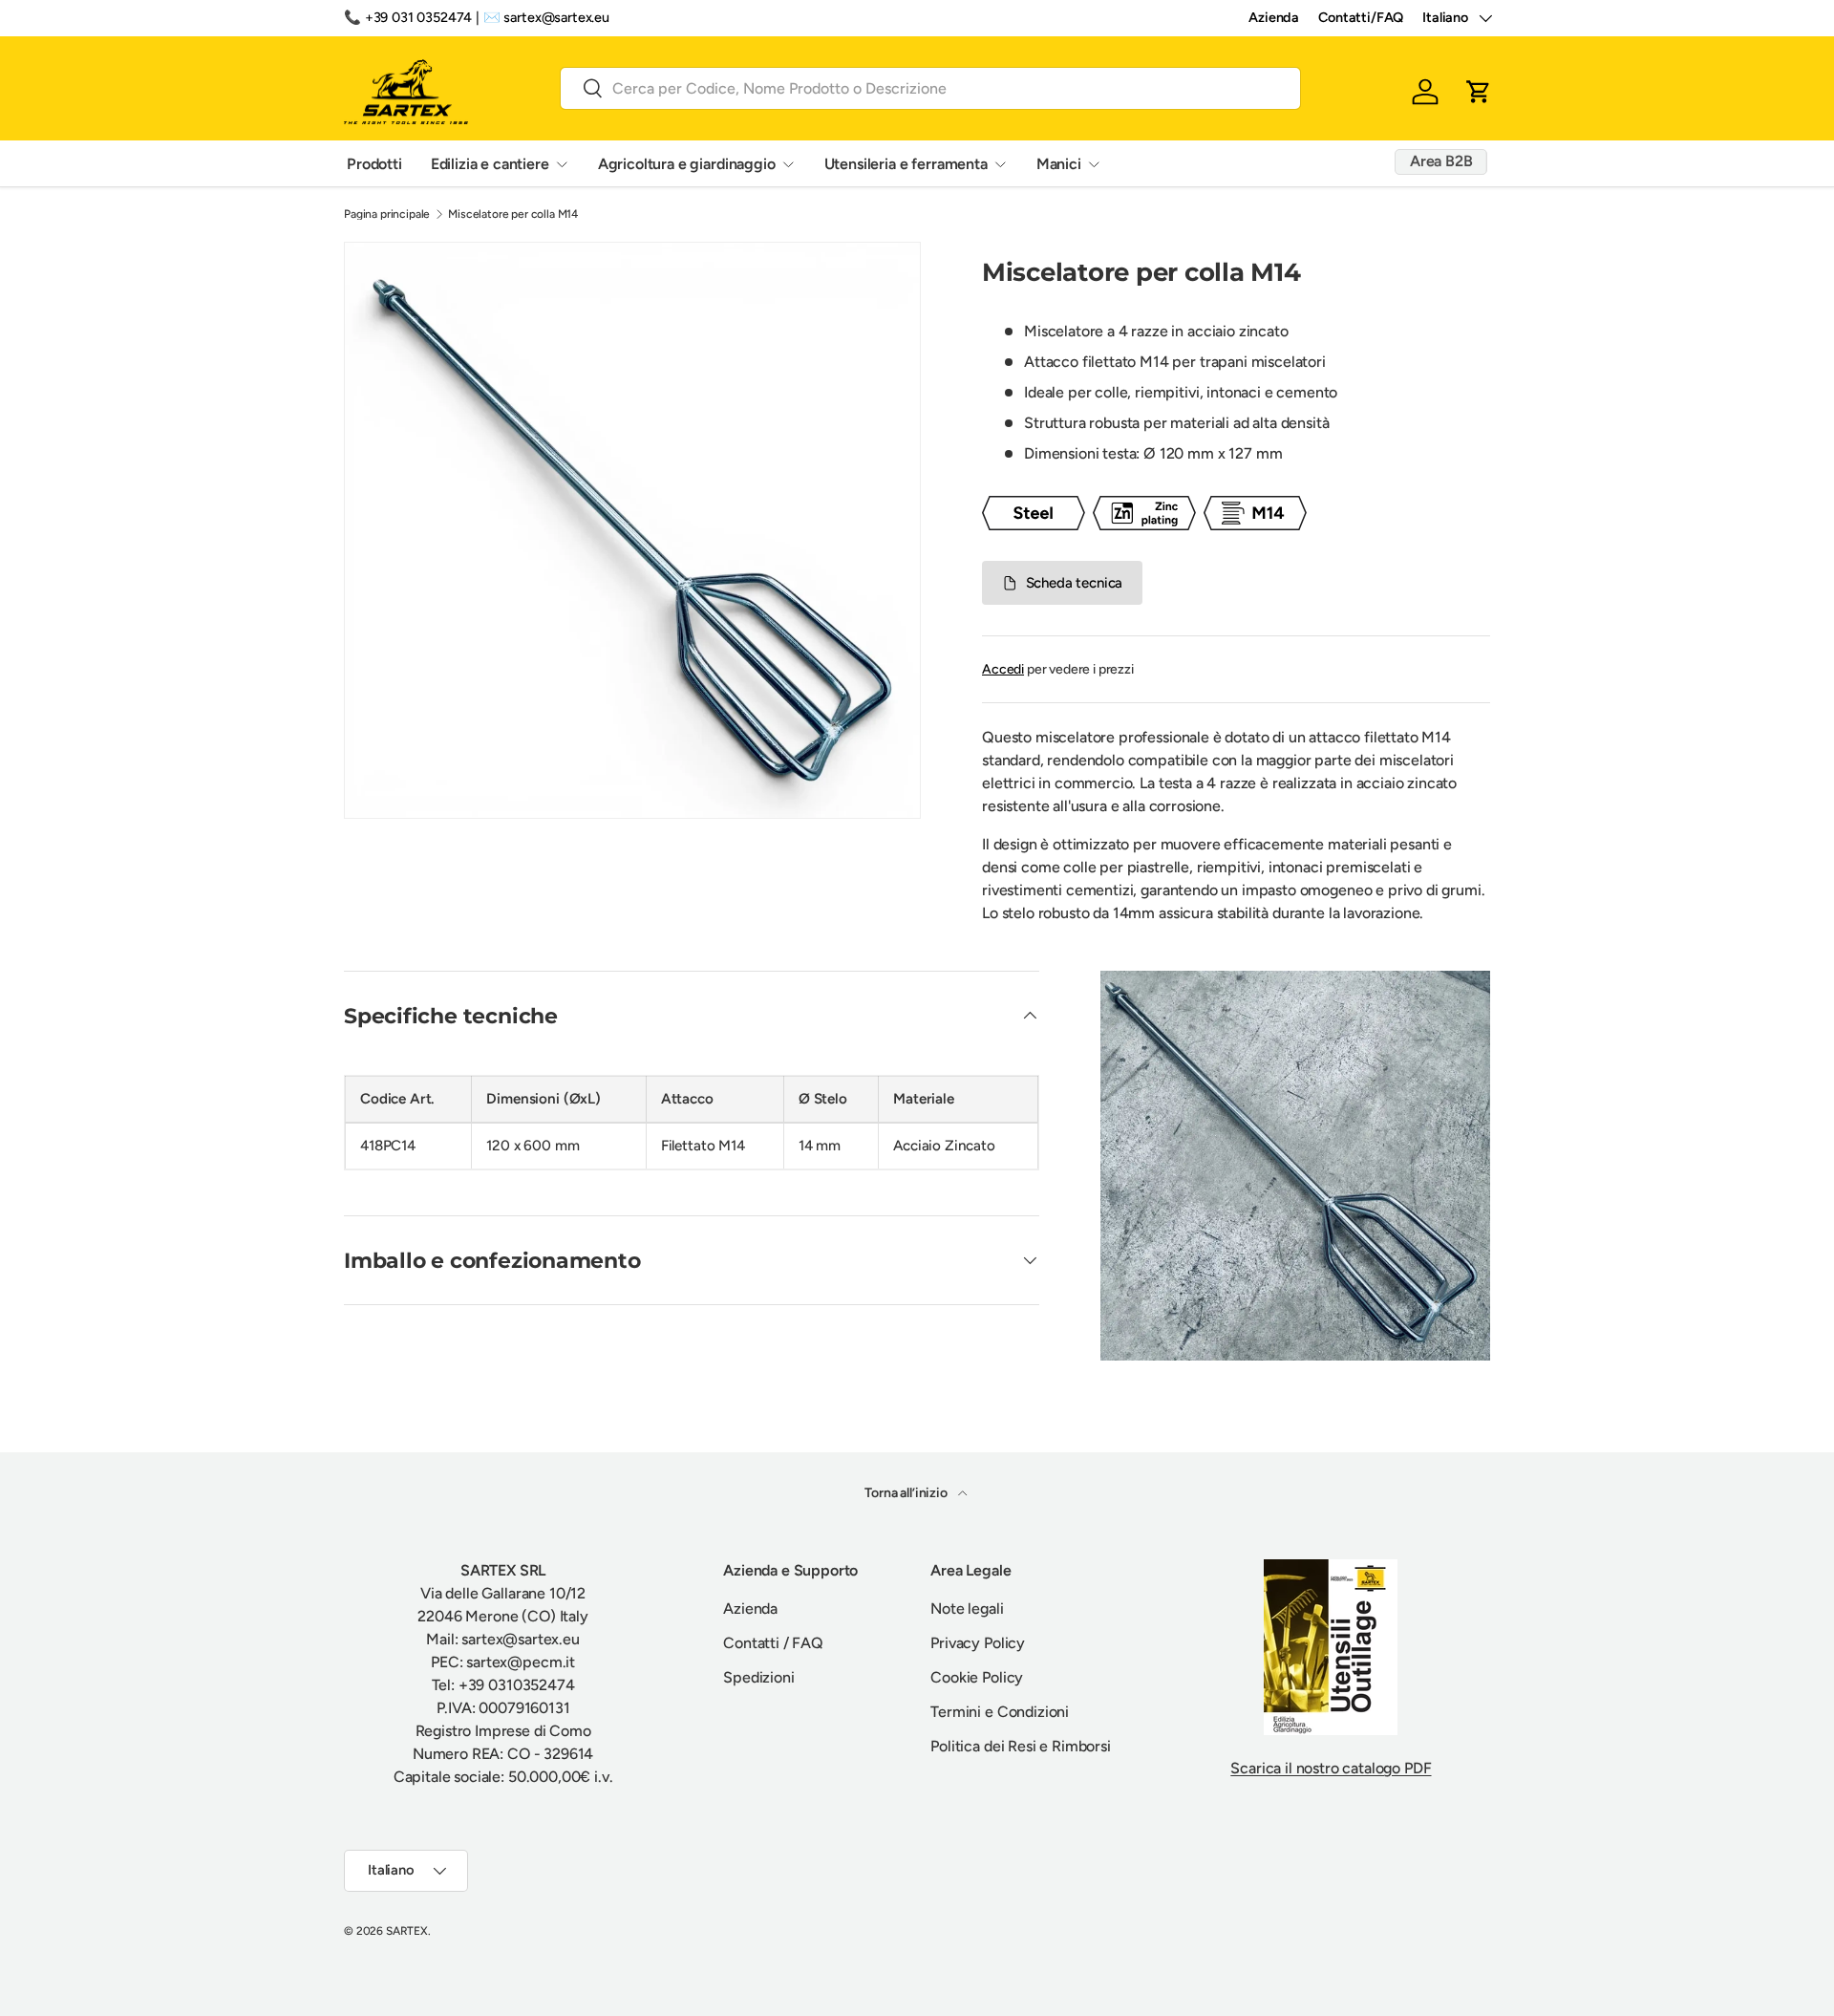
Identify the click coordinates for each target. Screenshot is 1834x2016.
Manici (1059, 163)
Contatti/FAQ (1361, 17)
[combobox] (930, 87)
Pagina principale (387, 214)
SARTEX (407, 1931)
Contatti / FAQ (773, 1643)
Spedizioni (758, 1677)
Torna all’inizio (907, 1493)
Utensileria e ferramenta (906, 163)
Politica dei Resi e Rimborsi (1021, 1746)
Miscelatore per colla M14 (513, 214)
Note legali (967, 1609)
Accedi (1003, 669)
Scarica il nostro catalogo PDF (1331, 1768)
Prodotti (374, 163)
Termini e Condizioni (1000, 1712)
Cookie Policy (977, 1677)
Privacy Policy (978, 1643)
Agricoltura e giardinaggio (687, 163)
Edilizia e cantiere (490, 163)
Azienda (1274, 17)
